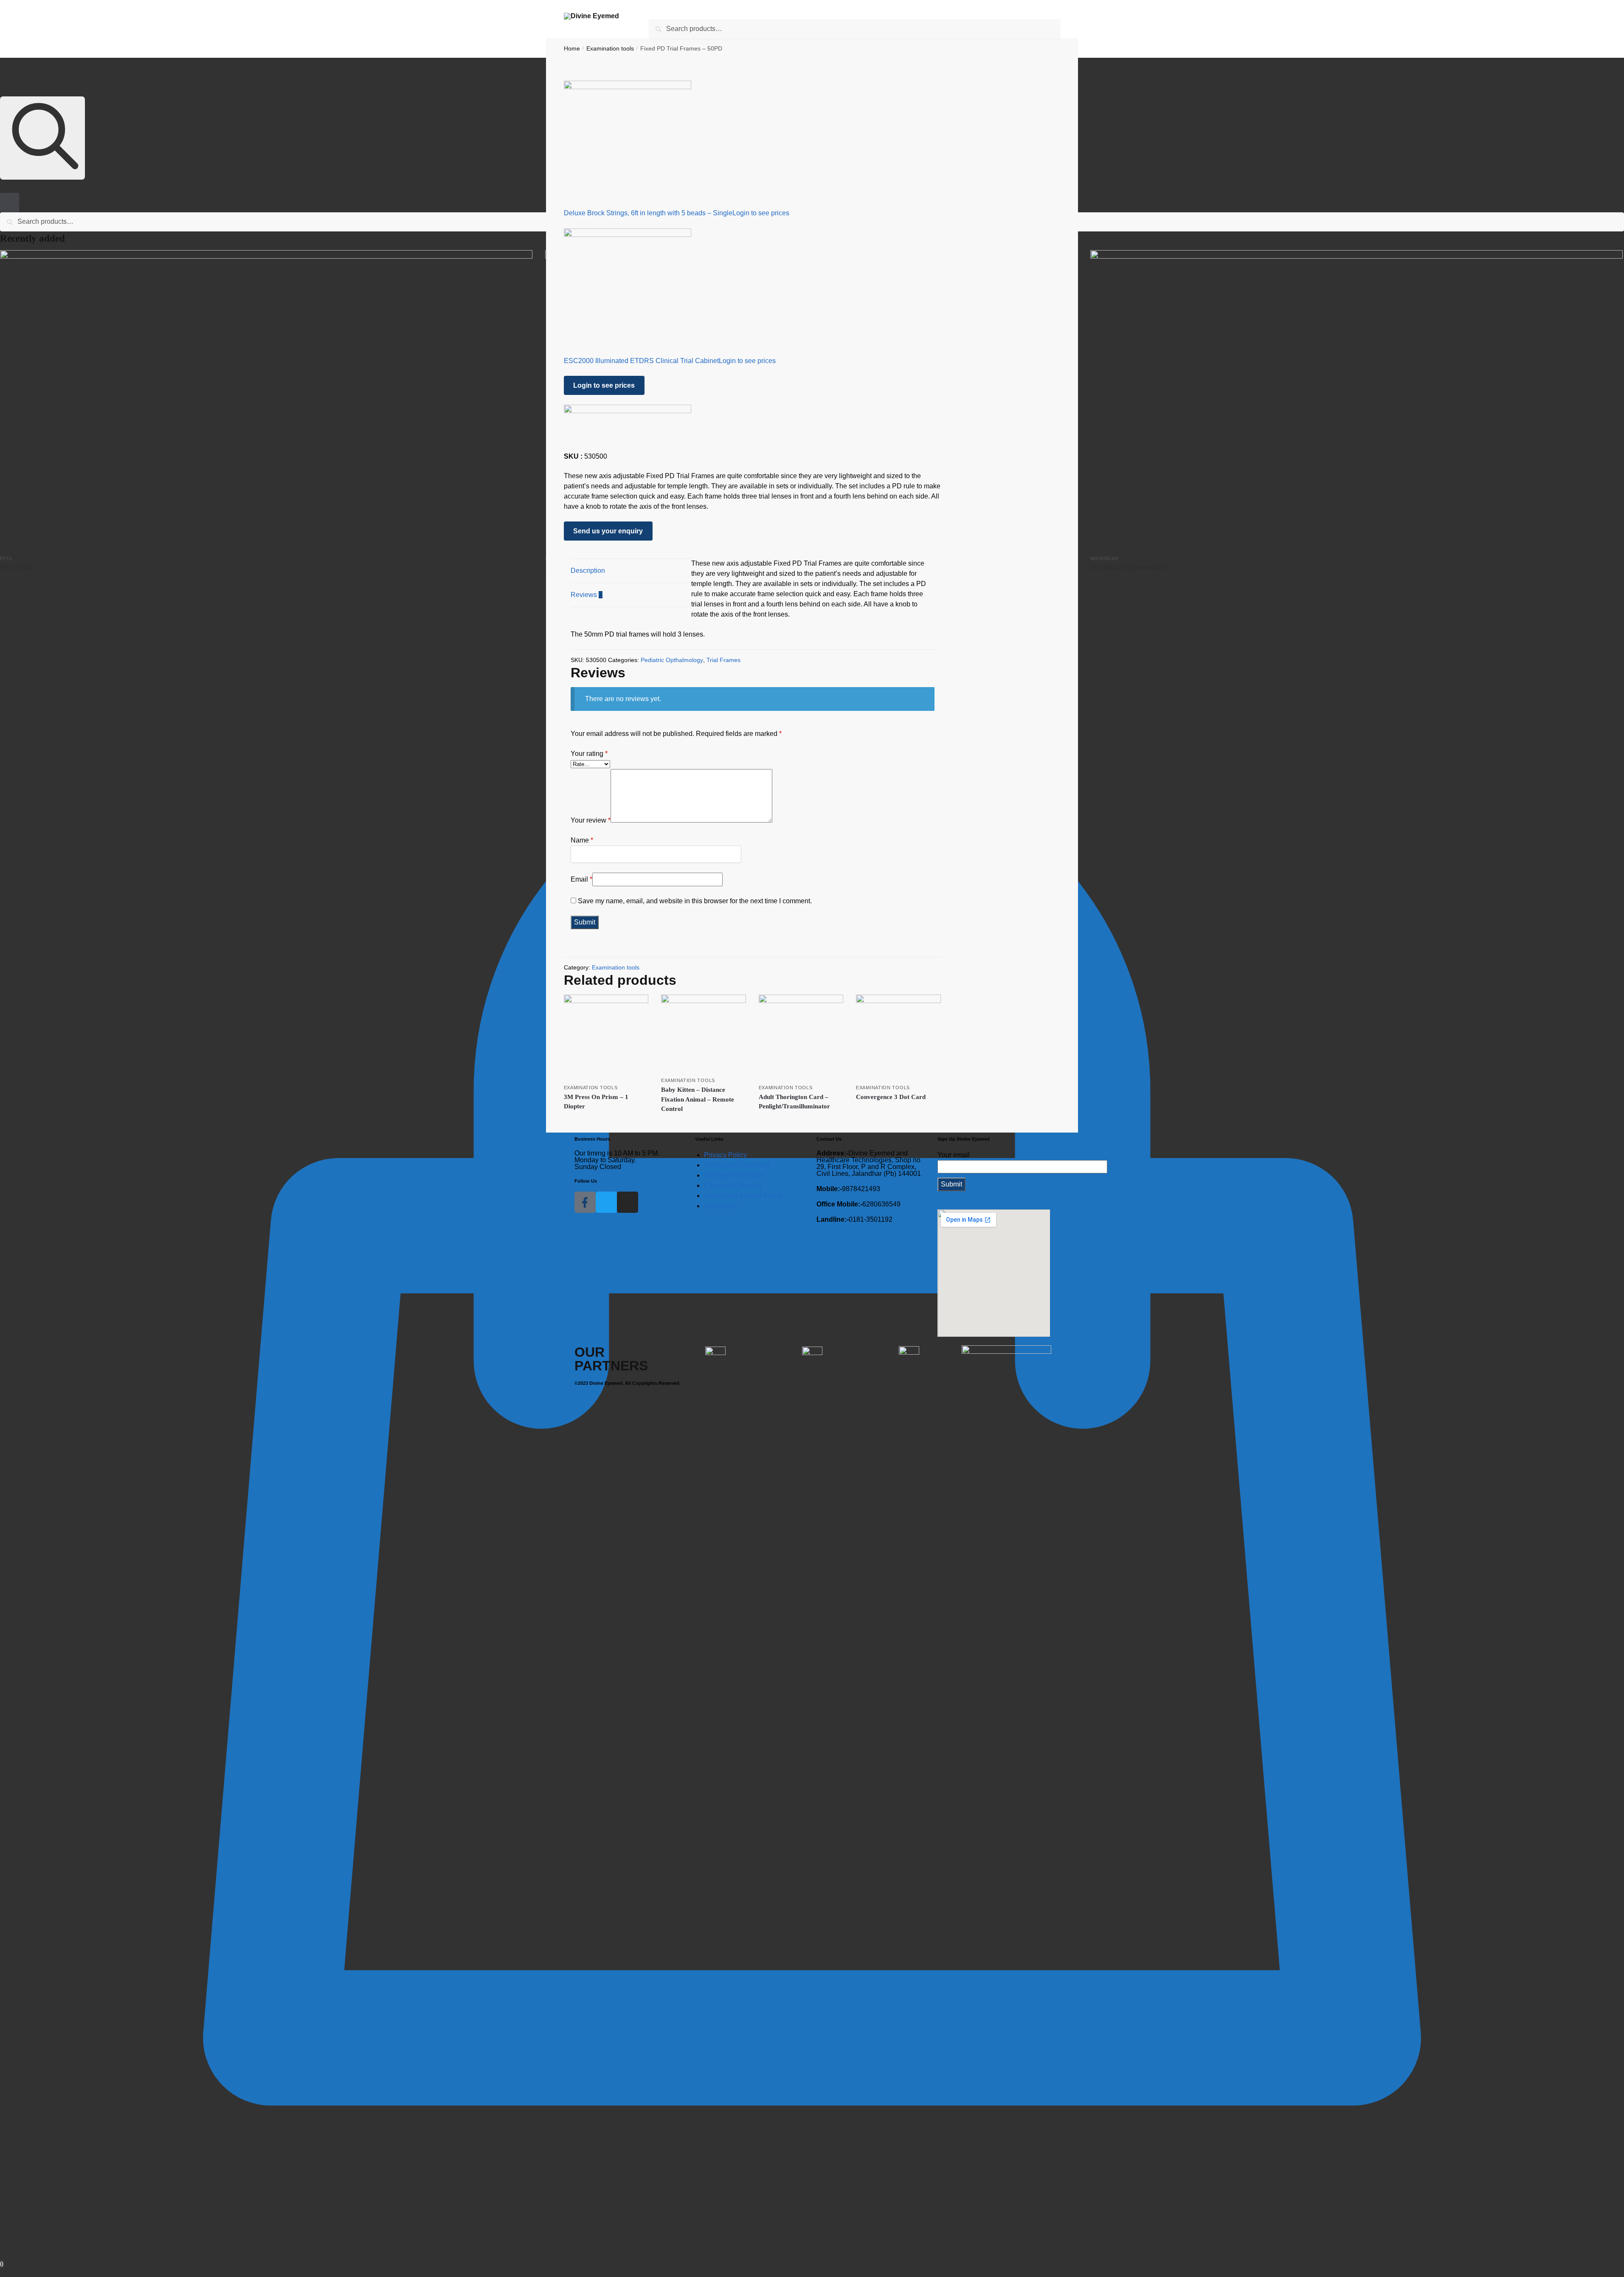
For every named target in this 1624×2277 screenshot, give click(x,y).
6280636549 (858, 1204)
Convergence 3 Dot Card (891, 1097)
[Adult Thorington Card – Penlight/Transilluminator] (801, 1037)
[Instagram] (628, 1202)
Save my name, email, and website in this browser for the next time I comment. (695, 901)
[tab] (631, 571)
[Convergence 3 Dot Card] (898, 1037)
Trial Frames (723, 660)
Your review (591, 820)
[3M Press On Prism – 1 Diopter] (606, 1037)
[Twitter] (606, 1202)
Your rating (589, 754)
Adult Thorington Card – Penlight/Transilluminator (794, 1102)
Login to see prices (761, 213)
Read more (266, 581)
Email (581, 879)
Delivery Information (734, 1175)
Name (582, 840)
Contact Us (721, 1206)
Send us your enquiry (608, 531)
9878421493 (848, 1189)
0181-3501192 (854, 1220)
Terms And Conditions (737, 1165)
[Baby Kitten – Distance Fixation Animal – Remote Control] (704, 1033)
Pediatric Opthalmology (672, 660)
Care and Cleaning (733, 1185)
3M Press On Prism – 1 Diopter (596, 1102)
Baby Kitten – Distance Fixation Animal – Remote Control (698, 1099)
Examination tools (616, 967)
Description (588, 571)
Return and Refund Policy (743, 1196)
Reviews (587, 595)
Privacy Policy (725, 1155)
